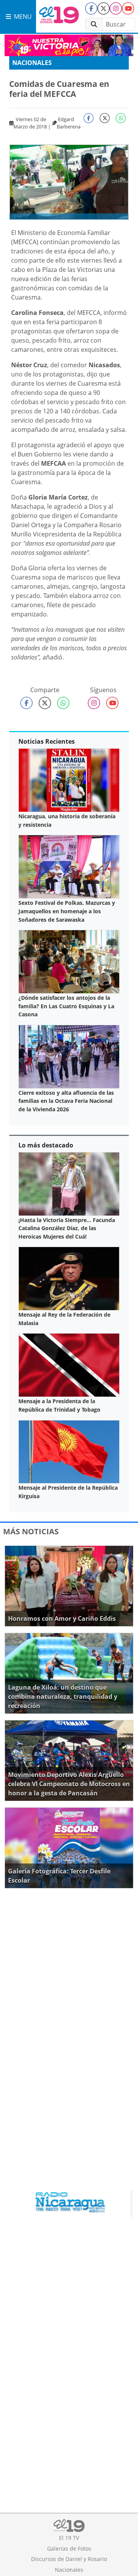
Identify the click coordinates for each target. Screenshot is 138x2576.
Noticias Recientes (47, 741)
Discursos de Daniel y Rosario (69, 2559)
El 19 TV (69, 2538)
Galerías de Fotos (69, 2549)
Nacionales (32, 63)
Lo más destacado (46, 1145)
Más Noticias (31, 1531)
